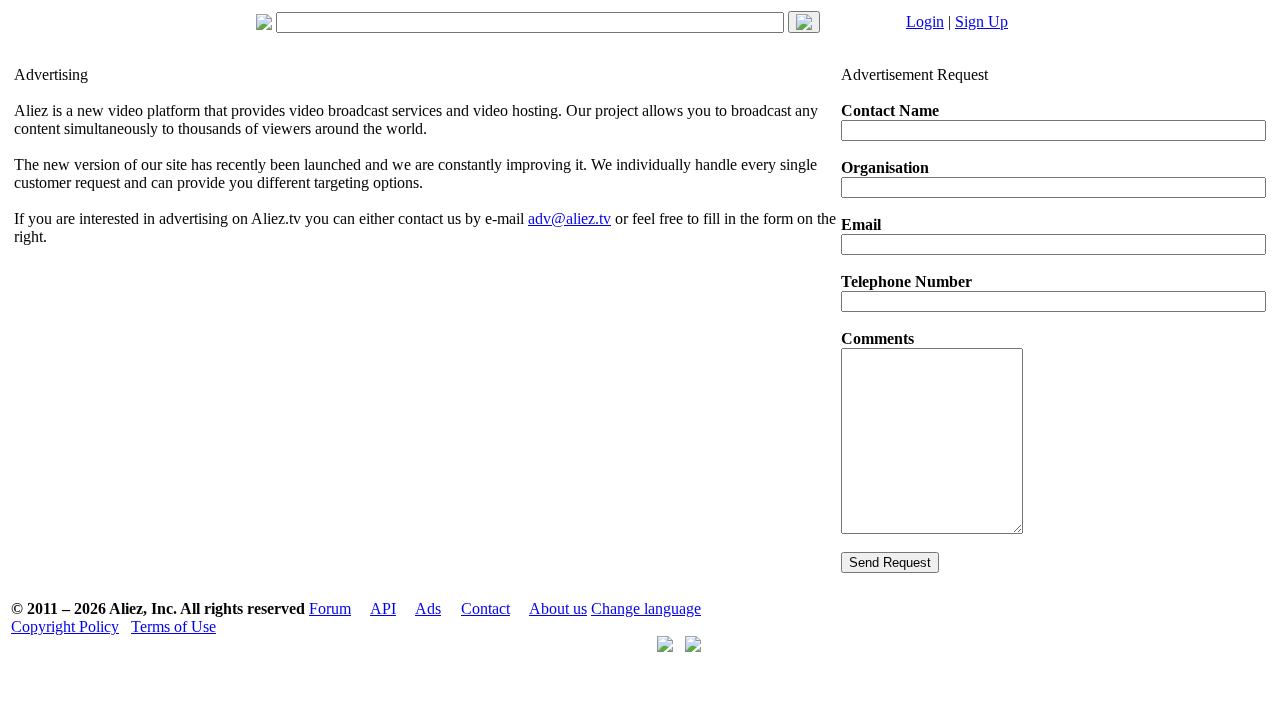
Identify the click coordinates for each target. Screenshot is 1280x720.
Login (925, 21)
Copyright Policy (65, 626)
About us (558, 608)
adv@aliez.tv (569, 218)
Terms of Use (173, 626)
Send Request (890, 562)
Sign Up (981, 21)
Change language (646, 608)
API (383, 608)
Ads (428, 608)
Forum (330, 608)
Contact (485, 608)
